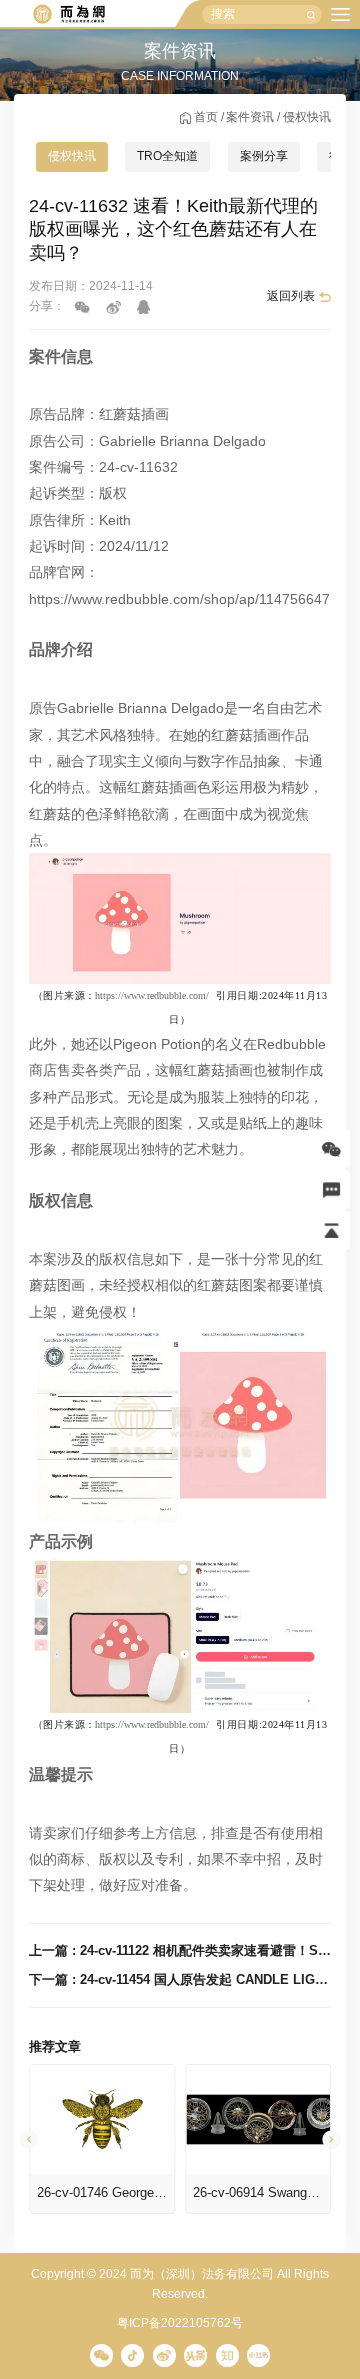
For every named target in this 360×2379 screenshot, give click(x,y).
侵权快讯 (307, 117)
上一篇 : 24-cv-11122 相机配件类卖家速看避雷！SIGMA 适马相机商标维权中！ (180, 1950)
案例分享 (264, 156)
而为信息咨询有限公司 (68, 14)
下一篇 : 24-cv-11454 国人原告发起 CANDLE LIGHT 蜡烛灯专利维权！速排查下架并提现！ (180, 1979)
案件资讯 (250, 117)
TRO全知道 (167, 156)
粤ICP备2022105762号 (180, 2323)
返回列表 (291, 296)
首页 (206, 117)
